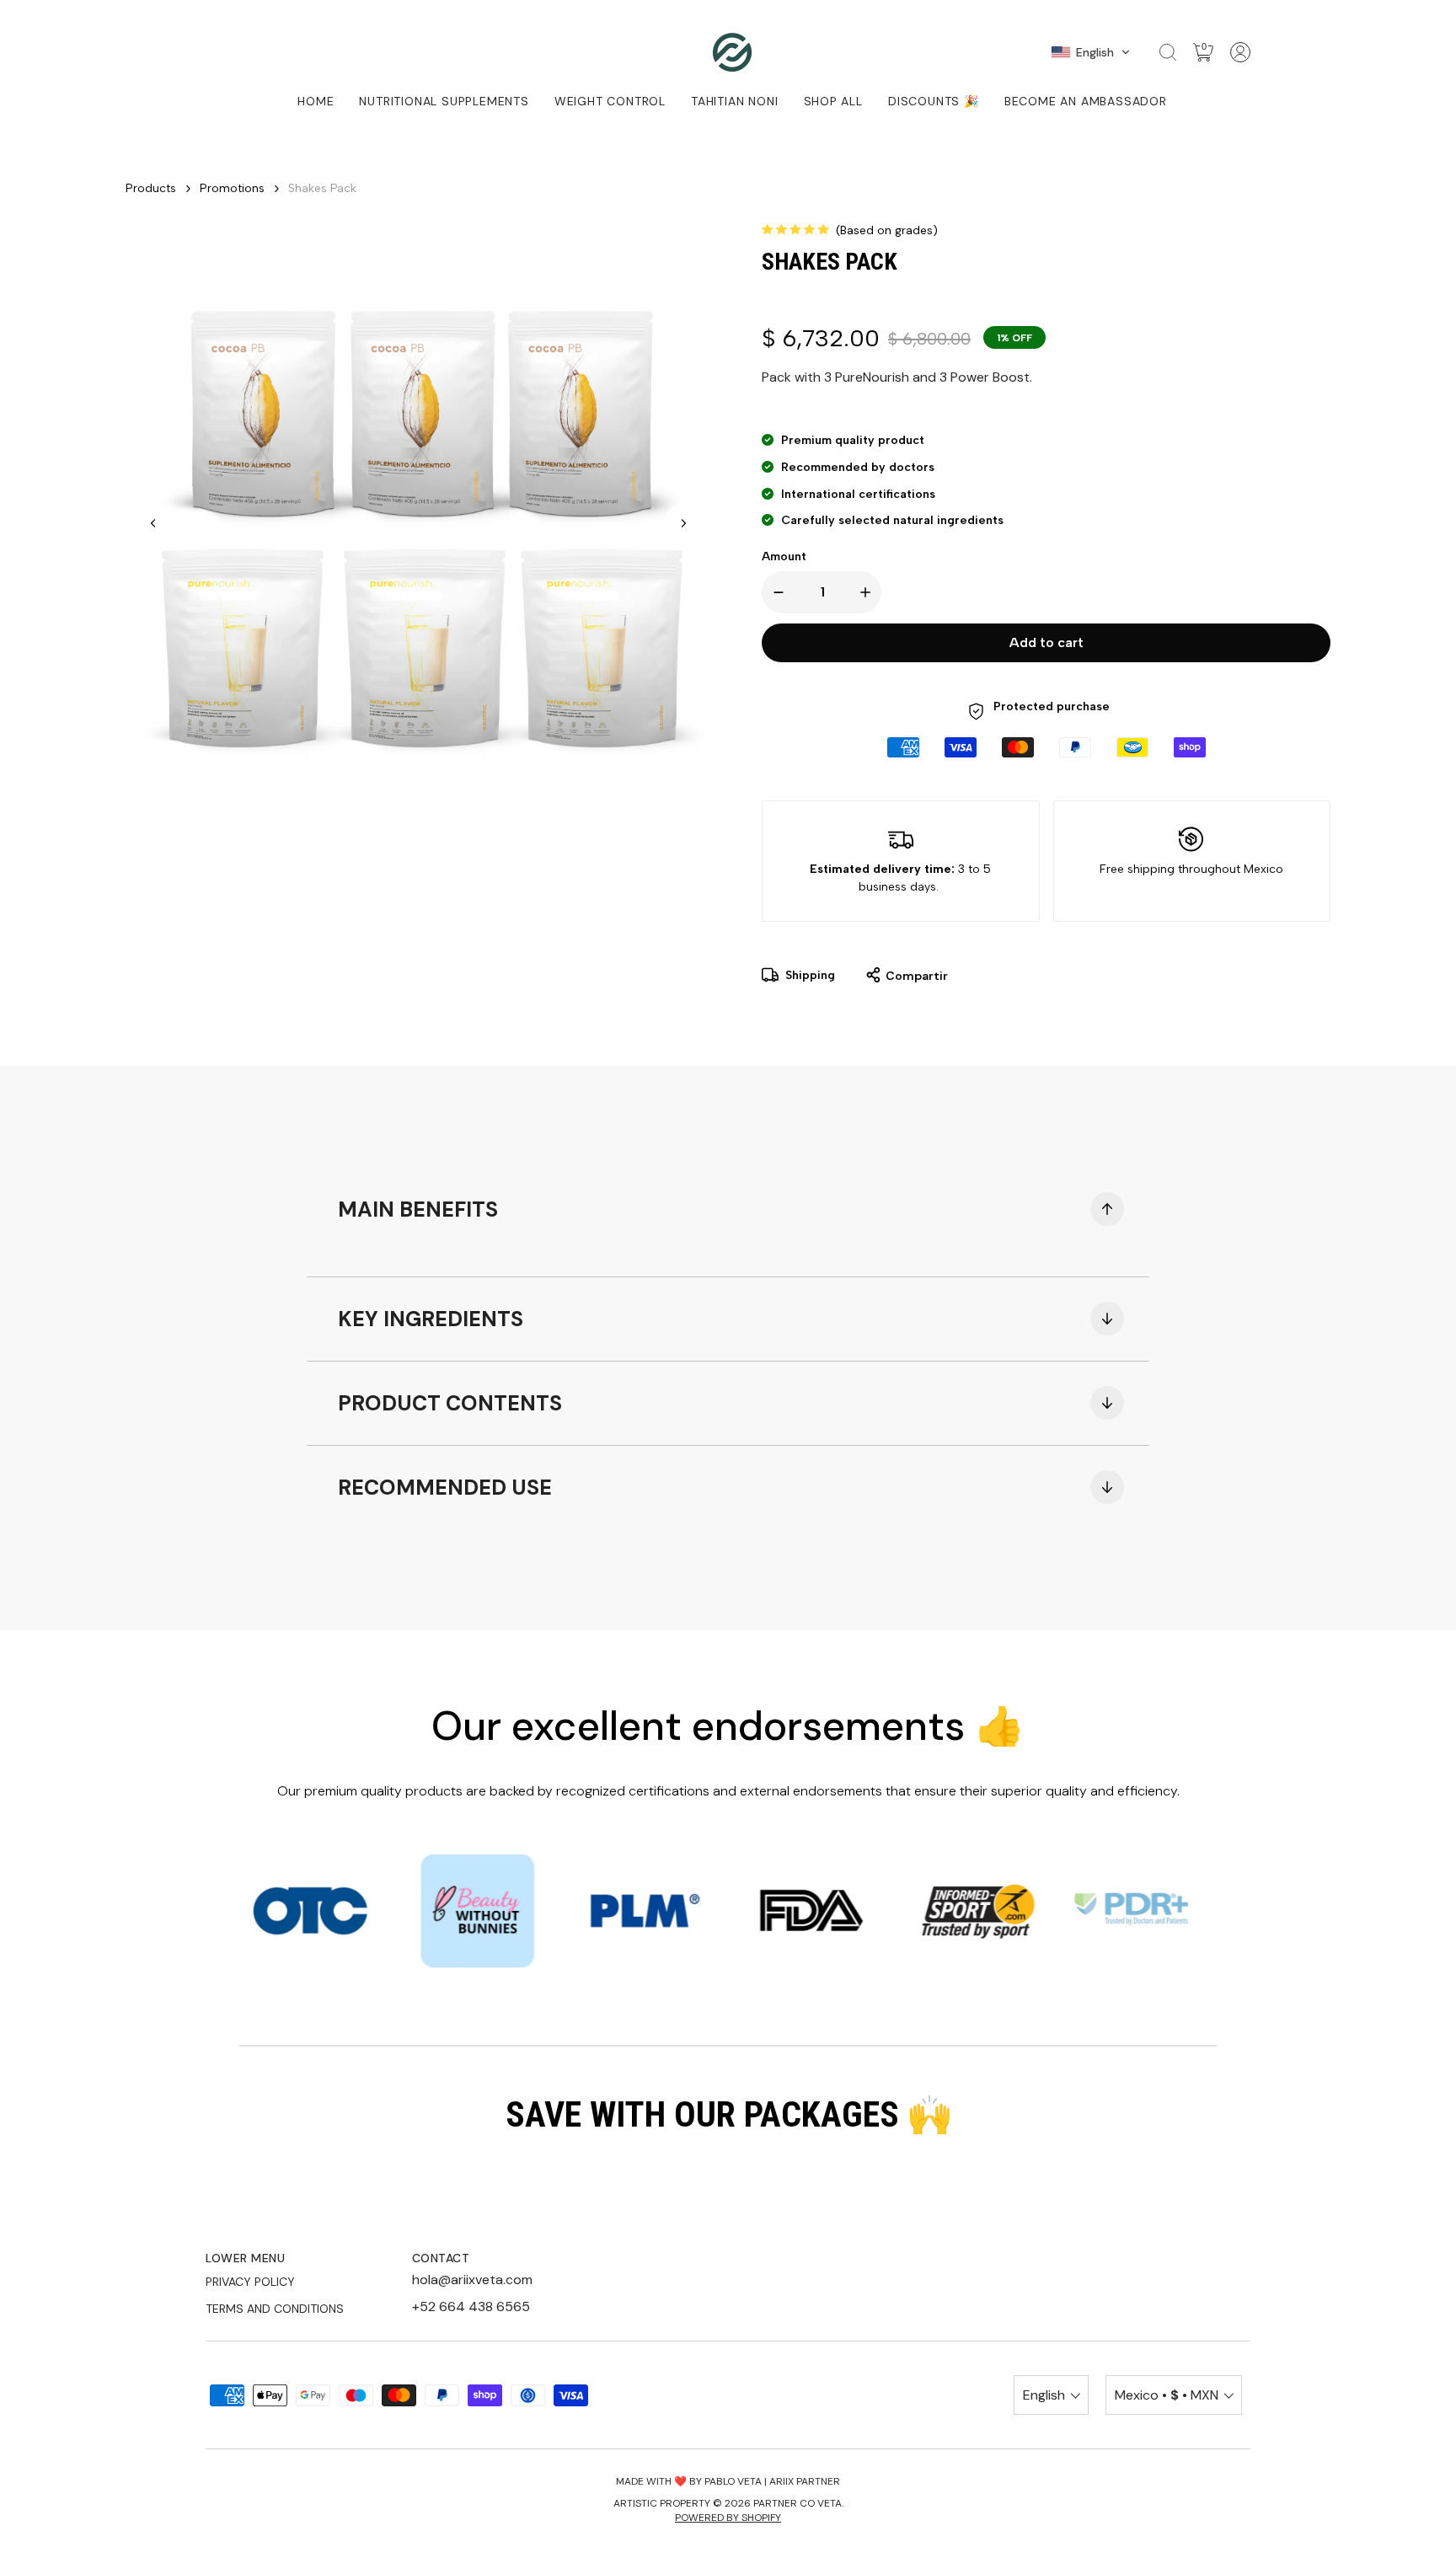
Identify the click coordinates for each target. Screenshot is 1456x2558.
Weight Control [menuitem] (610, 101)
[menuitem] (734, 101)
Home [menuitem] (316, 101)
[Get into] (1240, 52)
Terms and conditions (275, 2309)
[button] (1091, 52)
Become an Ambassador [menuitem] (1086, 101)
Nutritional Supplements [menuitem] (444, 101)
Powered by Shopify (728, 2518)
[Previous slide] (153, 523)
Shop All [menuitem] (833, 101)
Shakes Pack (322, 188)
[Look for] (1168, 52)
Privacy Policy (250, 2282)
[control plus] (869, 592)
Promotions (232, 188)
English (1044, 2395)
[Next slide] (683, 523)
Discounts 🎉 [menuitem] (934, 101)
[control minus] (775, 592)
